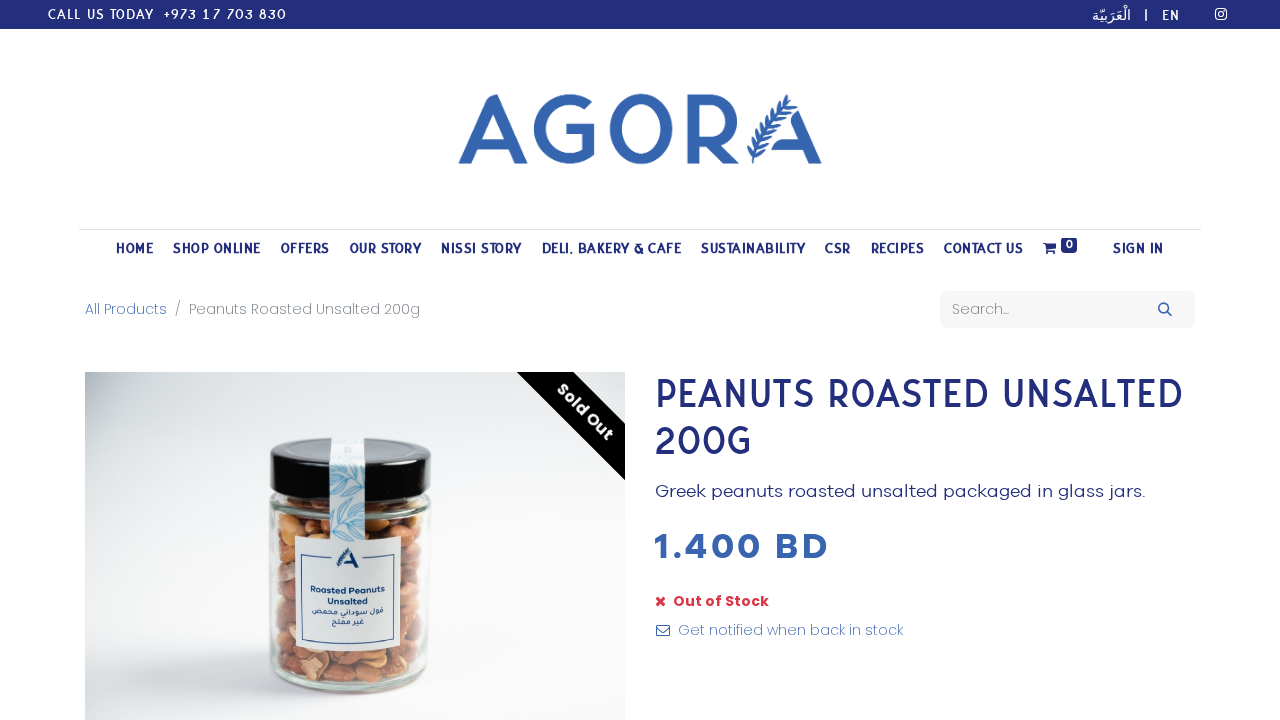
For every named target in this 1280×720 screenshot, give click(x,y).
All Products (126, 309)
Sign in (1138, 248)
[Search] (1165, 309)
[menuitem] (134, 248)
